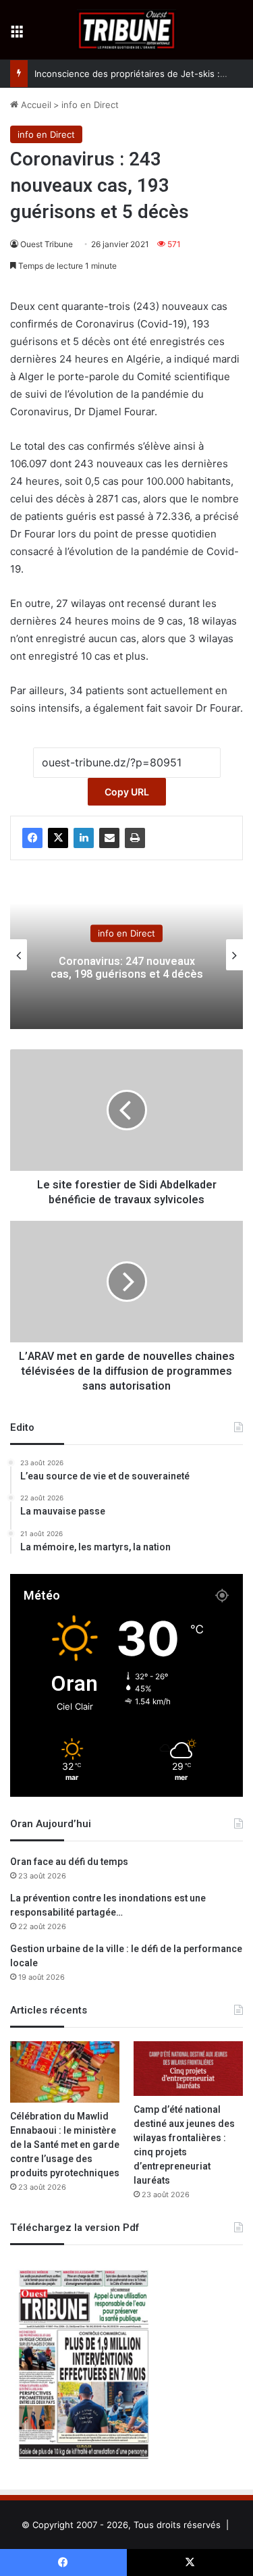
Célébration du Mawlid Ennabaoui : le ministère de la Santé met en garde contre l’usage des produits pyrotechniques (65, 2145)
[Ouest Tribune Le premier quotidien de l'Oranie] (126, 30)
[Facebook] (32, 838)
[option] (126, 955)
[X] (58, 838)
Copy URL (127, 792)
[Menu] (17, 35)
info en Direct (90, 105)
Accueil (35, 105)
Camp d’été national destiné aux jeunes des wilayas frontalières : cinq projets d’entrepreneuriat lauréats (184, 2145)
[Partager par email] (109, 838)
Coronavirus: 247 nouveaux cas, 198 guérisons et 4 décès (127, 968)
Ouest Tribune (47, 244)
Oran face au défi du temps (69, 1862)
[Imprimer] (135, 838)
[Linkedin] (84, 838)
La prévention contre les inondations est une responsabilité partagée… (108, 1905)
